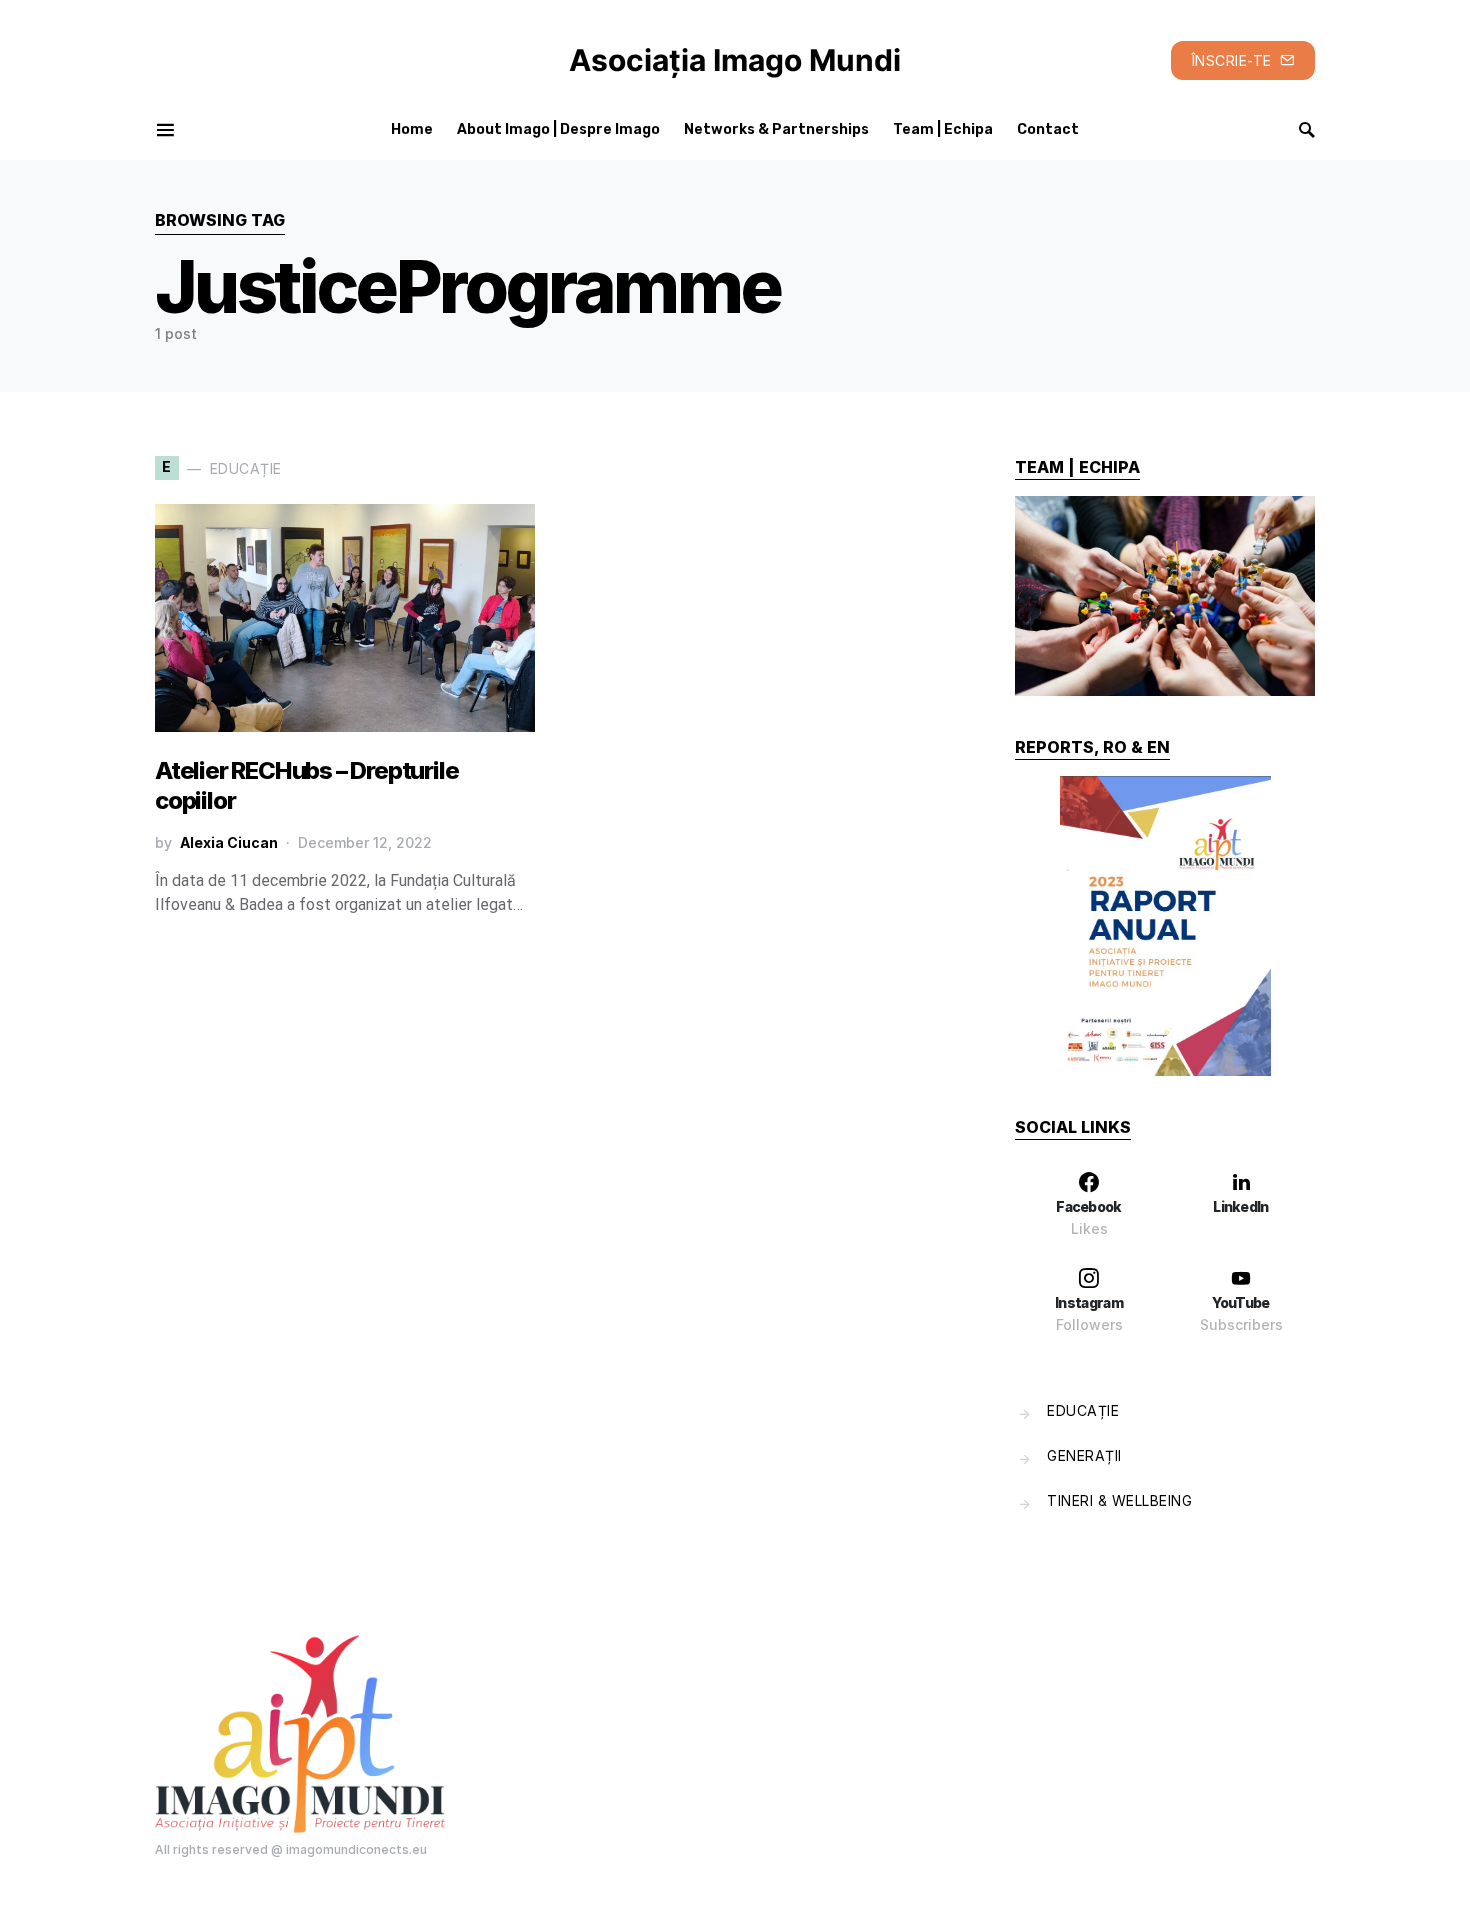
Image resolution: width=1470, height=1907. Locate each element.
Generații (1084, 1455)
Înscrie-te (1232, 60)
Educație (1083, 1410)
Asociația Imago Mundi (735, 60)
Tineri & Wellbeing (1119, 1500)
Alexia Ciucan (229, 842)
